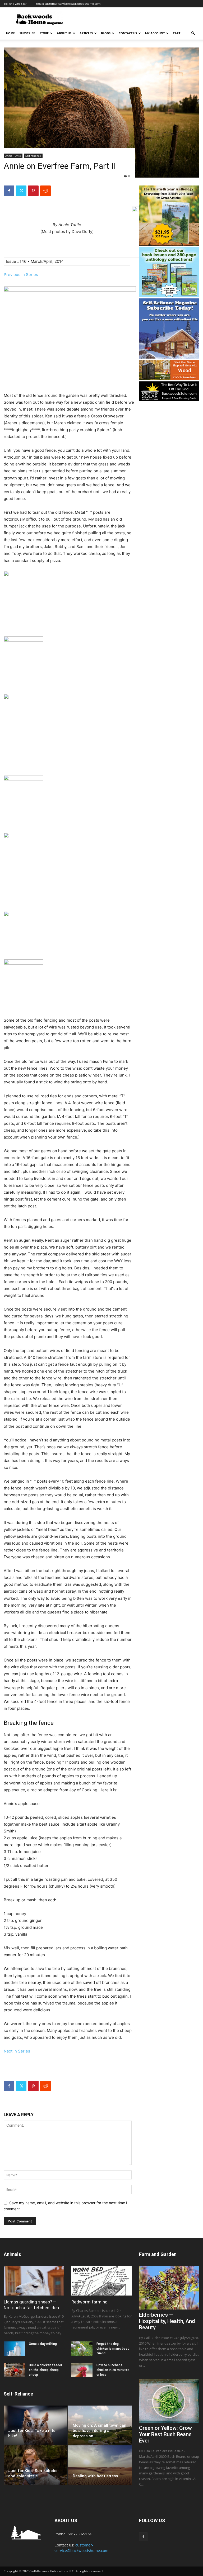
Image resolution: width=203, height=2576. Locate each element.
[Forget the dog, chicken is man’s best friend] (82, 2349)
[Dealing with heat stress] (100, 2465)
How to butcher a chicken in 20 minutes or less (113, 2370)
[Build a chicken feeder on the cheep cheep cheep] (14, 2370)
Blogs (106, 33)
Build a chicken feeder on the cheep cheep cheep (45, 2370)
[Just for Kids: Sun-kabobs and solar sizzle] (36, 2465)
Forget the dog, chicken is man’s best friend (113, 2349)
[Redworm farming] (101, 2281)
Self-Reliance (18, 2394)
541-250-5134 (18, 4)
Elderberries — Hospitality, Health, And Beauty (167, 2321)
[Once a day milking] (14, 2349)
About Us (64, 33)
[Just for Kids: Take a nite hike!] (36, 2425)
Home (10, 33)
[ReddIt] (45, 191)
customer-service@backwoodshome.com (73, 4)
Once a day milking (43, 2344)
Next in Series (17, 2051)
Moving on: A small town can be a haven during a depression (100, 2431)
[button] (193, 33)
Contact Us (128, 33)
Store (44, 33)
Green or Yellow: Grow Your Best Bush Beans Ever (165, 2434)
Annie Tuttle (13, 156)
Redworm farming (89, 2302)
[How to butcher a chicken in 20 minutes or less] (82, 2370)
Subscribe (27, 33)
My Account (155, 33)
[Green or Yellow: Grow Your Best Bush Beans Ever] (169, 2401)
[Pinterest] (33, 191)
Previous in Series (21, 275)
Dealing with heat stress (95, 2476)
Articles (86, 33)
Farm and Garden (158, 2254)
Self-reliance (33, 156)
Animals (12, 2254)
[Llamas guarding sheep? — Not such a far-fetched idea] (34, 2281)
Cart (177, 33)
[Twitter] (21, 191)
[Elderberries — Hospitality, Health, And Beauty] (169, 2288)
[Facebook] (9, 191)
